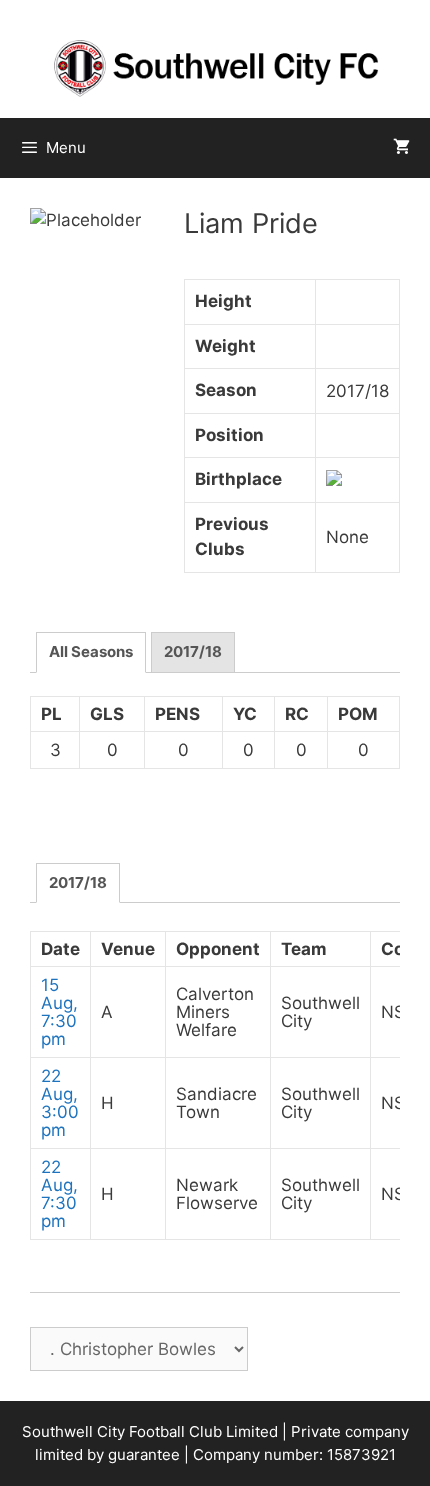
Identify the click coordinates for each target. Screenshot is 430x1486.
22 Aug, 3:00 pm (60, 1103)
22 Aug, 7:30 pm (59, 1194)
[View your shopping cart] (401, 148)
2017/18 (193, 651)
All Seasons (91, 651)
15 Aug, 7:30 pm (59, 1012)
